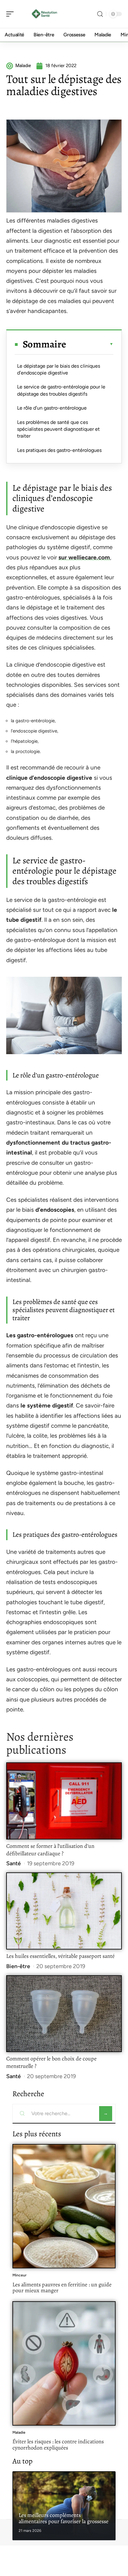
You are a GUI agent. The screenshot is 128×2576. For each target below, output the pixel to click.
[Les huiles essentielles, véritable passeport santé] (64, 1911)
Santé (14, 1863)
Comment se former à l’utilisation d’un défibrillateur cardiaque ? (50, 1850)
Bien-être (18, 1966)
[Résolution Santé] (45, 14)
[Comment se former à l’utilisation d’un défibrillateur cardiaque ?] (64, 1801)
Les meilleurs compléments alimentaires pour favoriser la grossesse (64, 2518)
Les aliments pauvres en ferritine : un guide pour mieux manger (62, 2288)
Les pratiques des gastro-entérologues (59, 450)
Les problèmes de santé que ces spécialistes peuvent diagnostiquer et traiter (58, 429)
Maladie (19, 2432)
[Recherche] (100, 14)
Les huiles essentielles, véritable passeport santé (60, 1956)
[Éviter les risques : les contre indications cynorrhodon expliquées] (64, 2363)
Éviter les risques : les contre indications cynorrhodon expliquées (58, 2445)
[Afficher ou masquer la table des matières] (90, 344)
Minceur (19, 2275)
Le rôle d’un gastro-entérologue (52, 408)
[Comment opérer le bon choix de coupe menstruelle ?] (64, 2014)
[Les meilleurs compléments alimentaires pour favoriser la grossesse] (64, 2506)
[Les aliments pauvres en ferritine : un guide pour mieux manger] (64, 2206)
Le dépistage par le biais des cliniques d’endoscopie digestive (59, 369)
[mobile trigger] (11, 14)
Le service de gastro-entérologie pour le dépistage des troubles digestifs (61, 390)
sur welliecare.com (84, 557)
